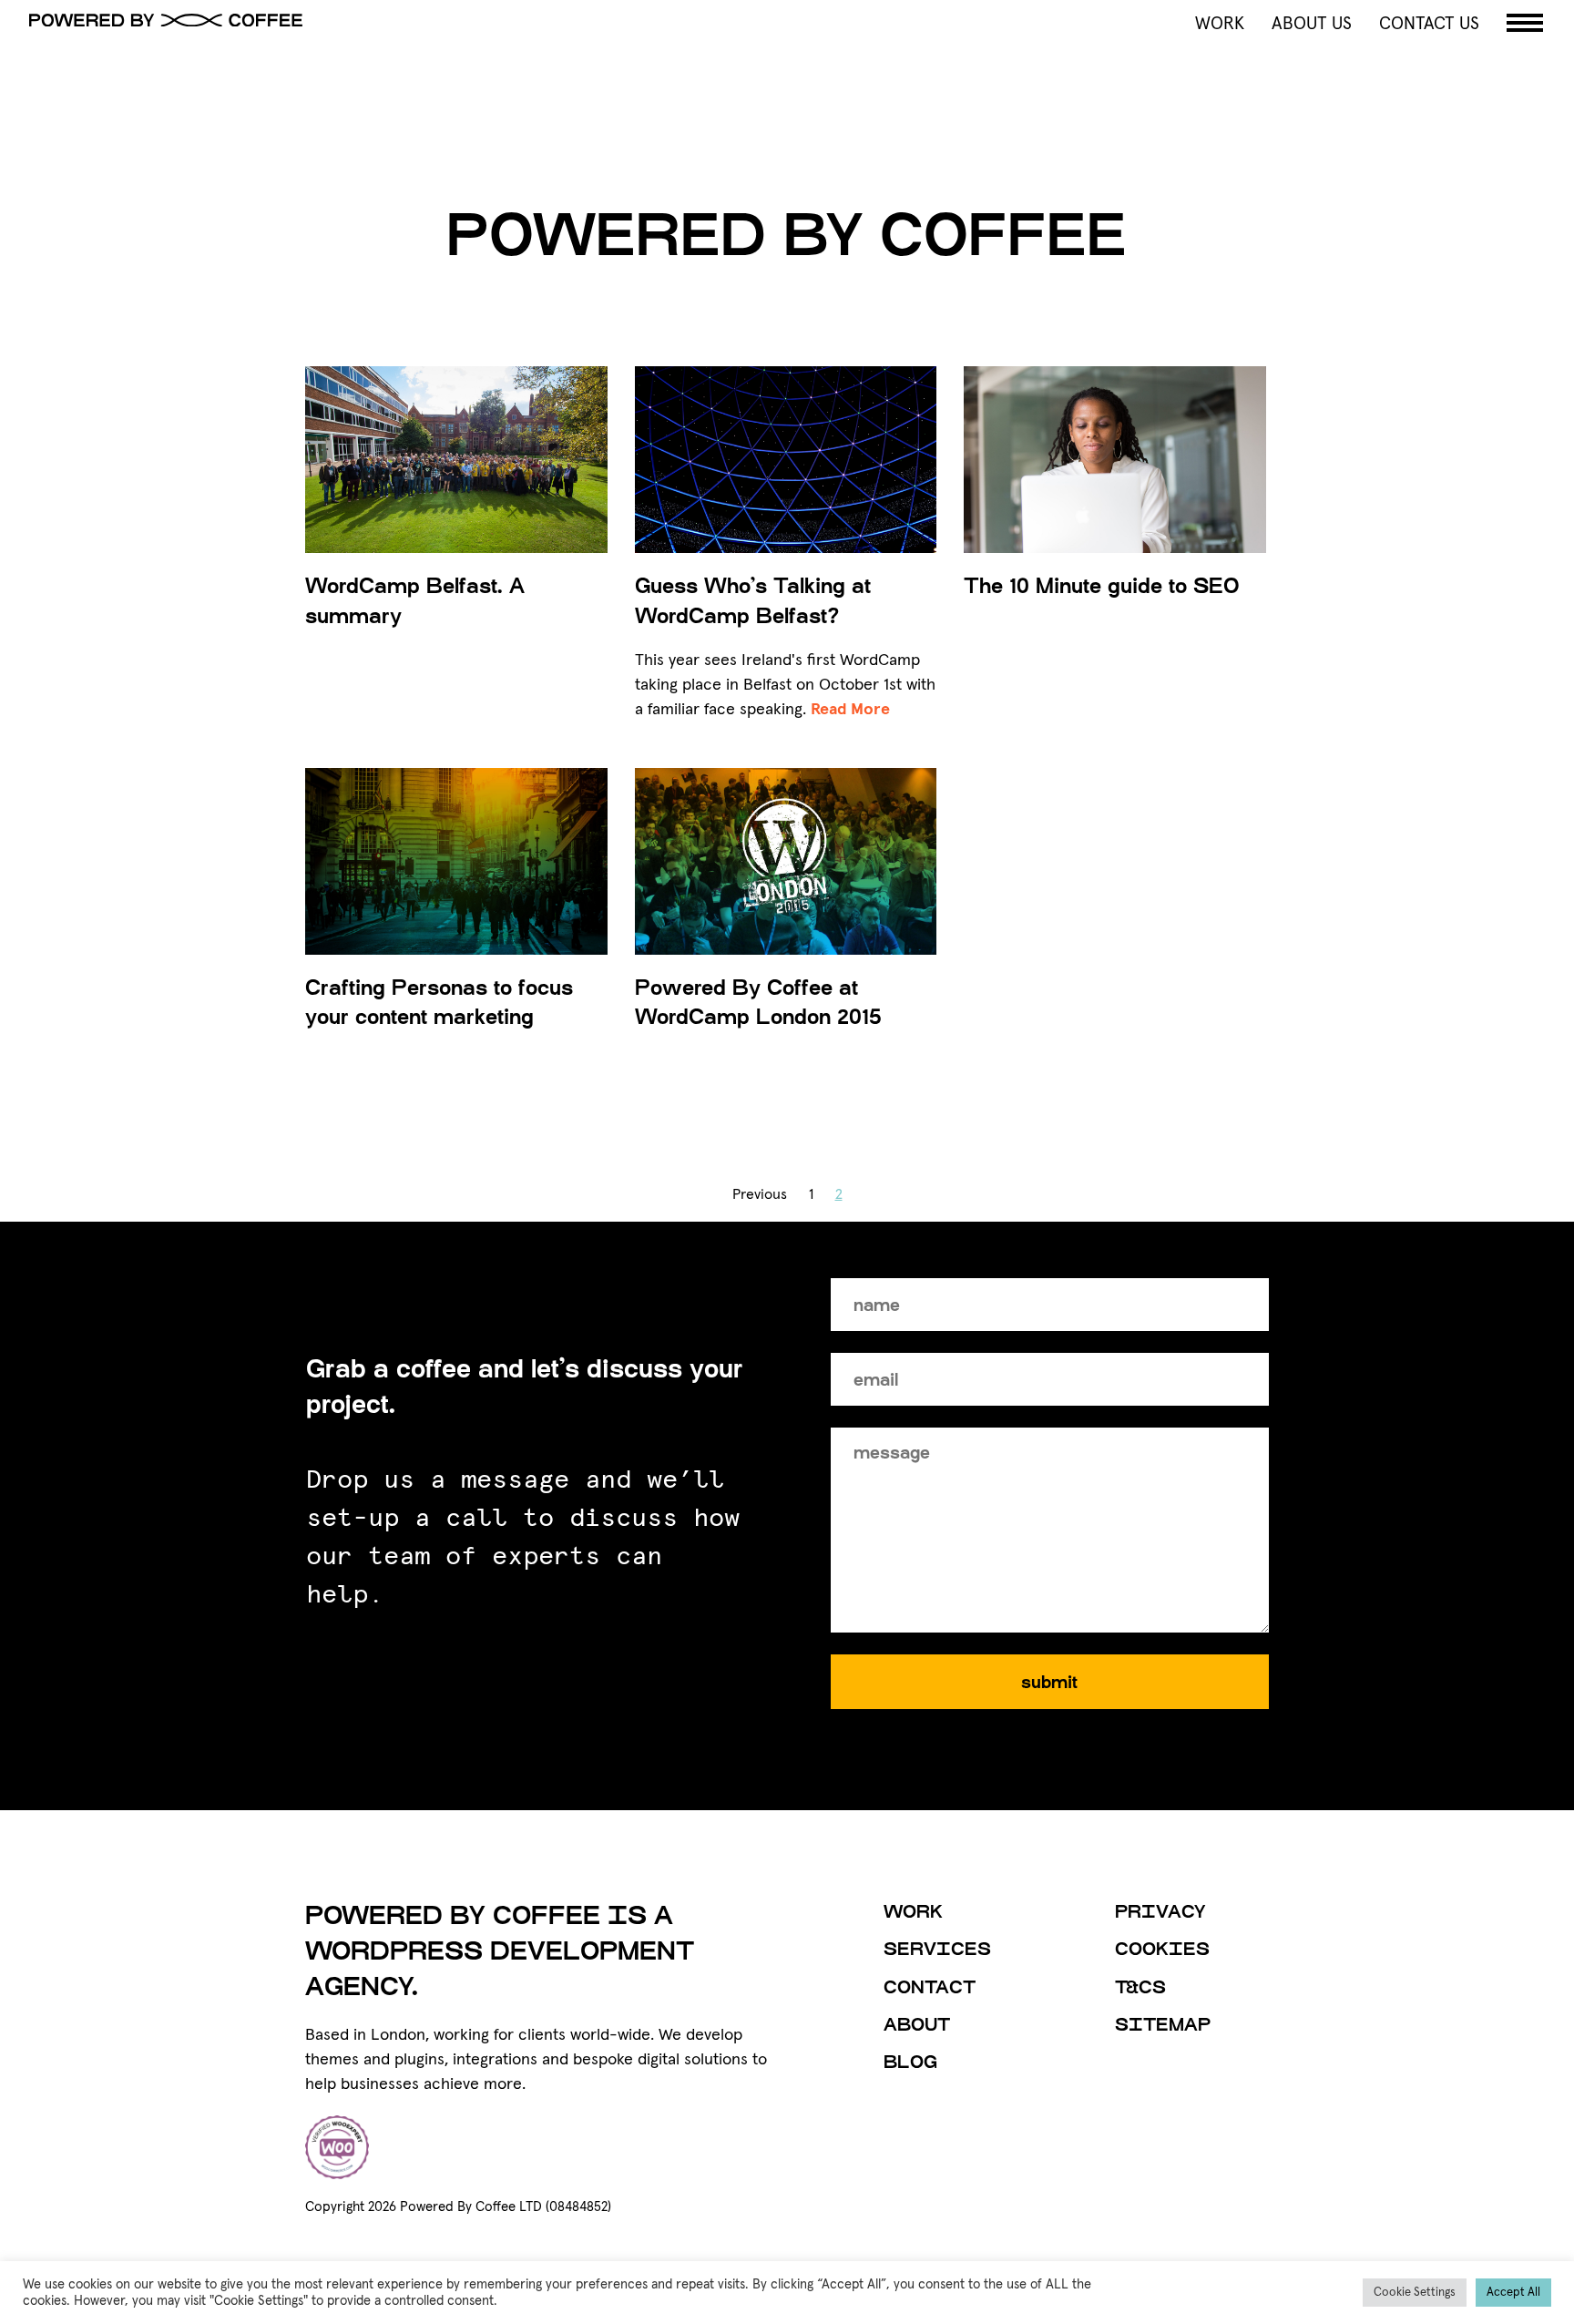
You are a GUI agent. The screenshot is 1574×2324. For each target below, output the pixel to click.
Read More (850, 710)
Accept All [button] (1513, 2293)
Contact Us (1429, 24)
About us (1312, 24)
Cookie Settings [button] (1415, 2293)
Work (1220, 24)
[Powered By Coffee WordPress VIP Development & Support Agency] (401, 20)
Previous (760, 1194)
